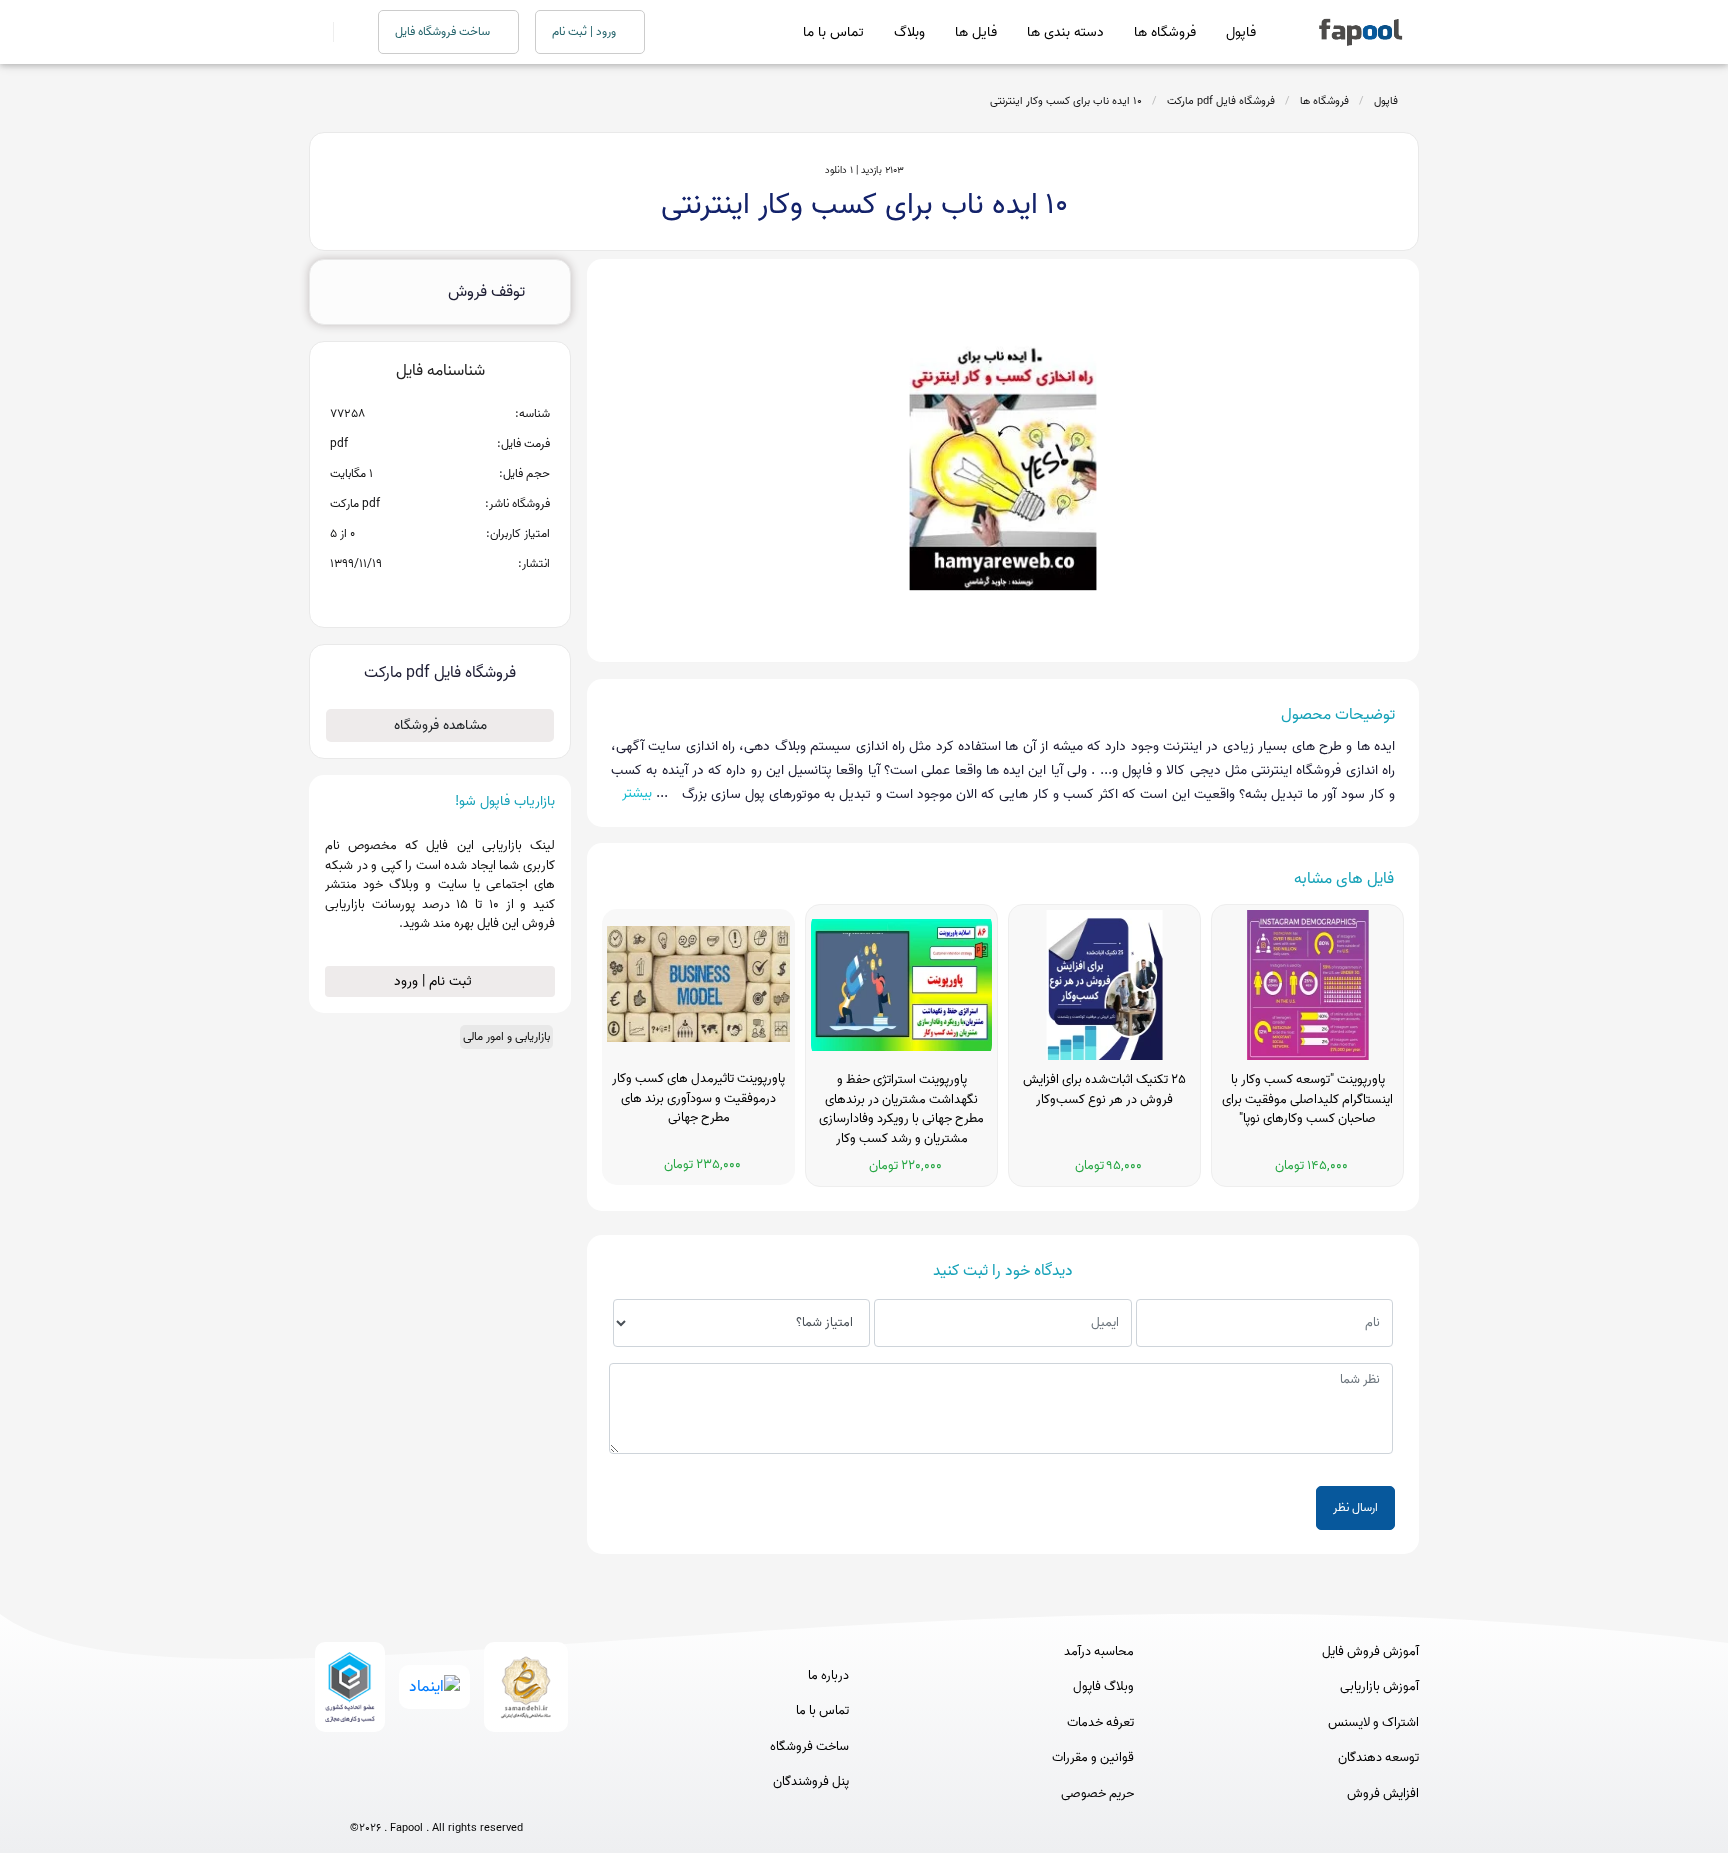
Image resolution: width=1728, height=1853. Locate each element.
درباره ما (828, 1676)
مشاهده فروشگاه (440, 725)
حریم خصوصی (1097, 1794)
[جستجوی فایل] (343, 32)
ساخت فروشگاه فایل (444, 31)
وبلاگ (909, 32)
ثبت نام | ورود (435, 981)
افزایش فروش (1383, 1794)
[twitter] (473, 1795)
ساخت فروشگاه (809, 1747)
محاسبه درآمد (1099, 1652)
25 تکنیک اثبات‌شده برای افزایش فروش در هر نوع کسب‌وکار (1104, 1090)
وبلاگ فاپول (1103, 1687)
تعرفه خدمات (1100, 1723)
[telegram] (399, 1795)
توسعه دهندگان (1378, 1758)
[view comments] (464, 596)
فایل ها (976, 32)
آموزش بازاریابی (1379, 1687)
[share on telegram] (414, 596)
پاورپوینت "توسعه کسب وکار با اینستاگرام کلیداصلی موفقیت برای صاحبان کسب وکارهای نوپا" (1307, 1099)
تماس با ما (833, 32)
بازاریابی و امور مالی (506, 1036)
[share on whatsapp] (440, 596)
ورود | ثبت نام (585, 31)
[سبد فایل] (317, 32)
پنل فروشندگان (811, 1782)
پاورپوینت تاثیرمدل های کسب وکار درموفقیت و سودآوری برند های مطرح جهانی (698, 1098)
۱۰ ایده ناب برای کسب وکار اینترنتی (1066, 101)
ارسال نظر (1355, 1507)
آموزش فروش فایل (1370, 1652)
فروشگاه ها (1165, 32)
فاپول (1241, 32)
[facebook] (362, 1795)
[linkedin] (510, 1795)
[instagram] (436, 1795)
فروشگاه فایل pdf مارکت (1221, 101)
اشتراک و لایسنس (1373, 1723)
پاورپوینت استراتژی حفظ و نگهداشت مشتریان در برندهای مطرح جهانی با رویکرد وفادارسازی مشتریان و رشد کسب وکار (901, 1109)
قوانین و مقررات (1093, 1758)
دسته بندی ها (1065, 32)
